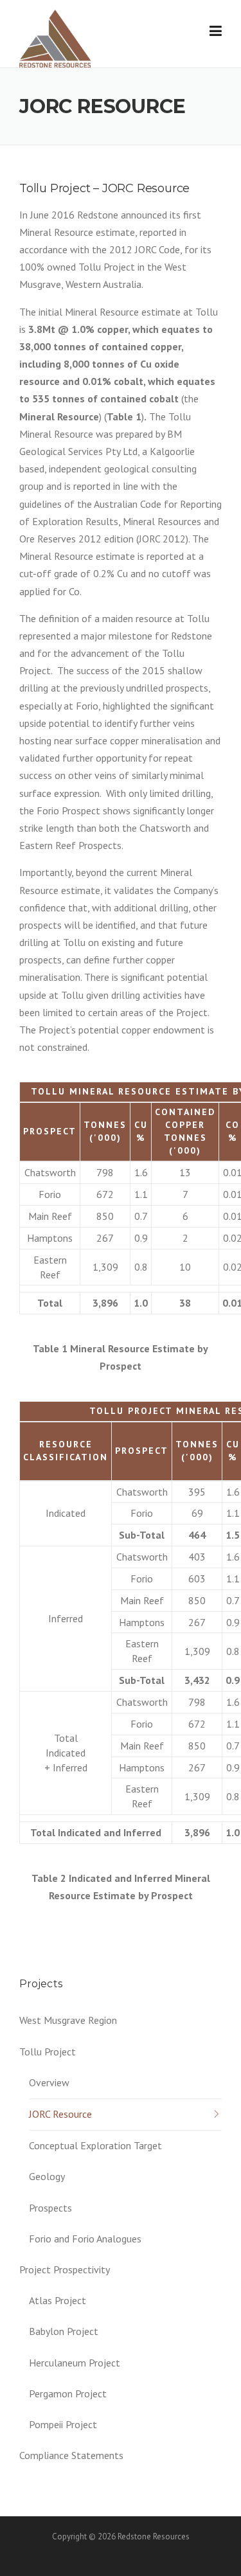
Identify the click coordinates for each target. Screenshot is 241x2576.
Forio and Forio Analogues (85, 2239)
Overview (49, 2082)
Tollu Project (48, 2052)
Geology (47, 2176)
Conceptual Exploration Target (95, 2145)
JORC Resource (60, 2114)
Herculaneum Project (75, 2363)
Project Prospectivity (65, 2269)
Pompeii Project (63, 2424)
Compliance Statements (71, 2455)
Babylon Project (64, 2331)
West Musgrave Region (68, 2020)
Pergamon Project (68, 2393)
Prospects (50, 2208)
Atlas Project (58, 2300)
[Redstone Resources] (55, 37)
